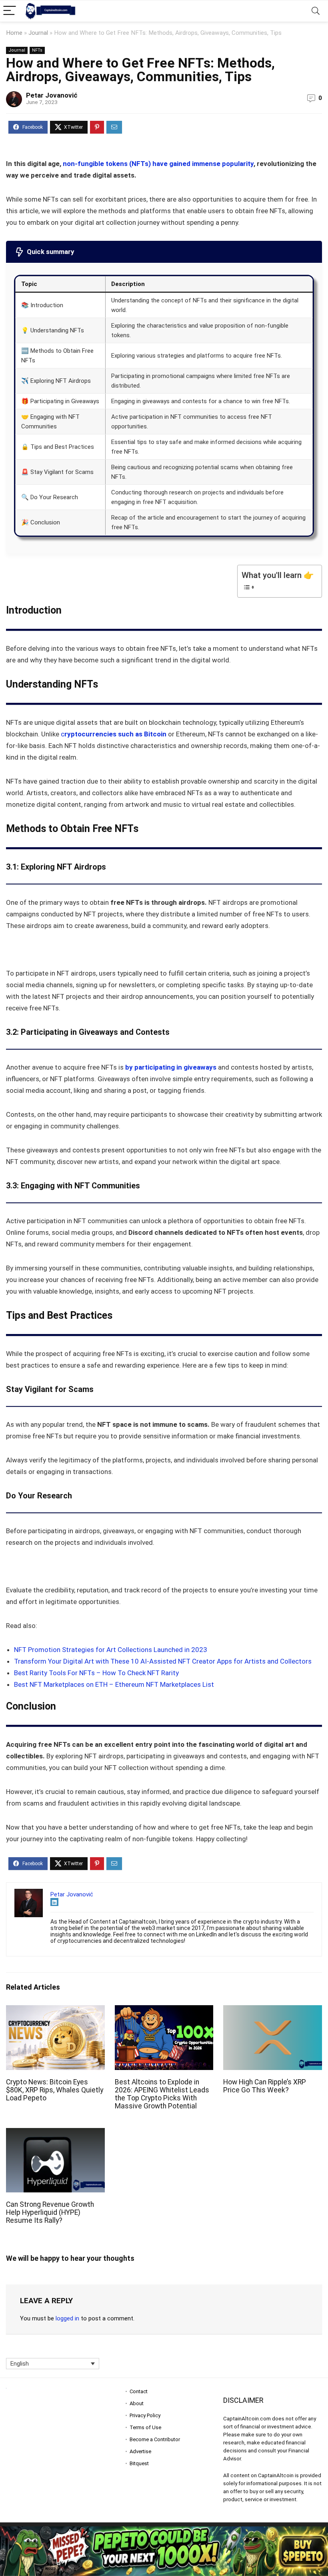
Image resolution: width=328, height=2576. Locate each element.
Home (14, 33)
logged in (67, 2318)
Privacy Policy (145, 2415)
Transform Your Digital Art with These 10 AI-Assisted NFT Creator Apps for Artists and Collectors (163, 1661)
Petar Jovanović (52, 95)
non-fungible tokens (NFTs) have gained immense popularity (158, 164)
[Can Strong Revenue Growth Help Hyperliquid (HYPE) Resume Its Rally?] (55, 2133)
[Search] (316, 11)
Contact (139, 2391)
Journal (38, 33)
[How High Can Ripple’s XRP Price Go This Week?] (273, 2011)
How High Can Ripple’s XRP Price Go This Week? (265, 2086)
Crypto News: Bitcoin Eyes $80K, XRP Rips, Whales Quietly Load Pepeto (55, 2090)
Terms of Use (145, 2427)
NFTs (37, 50)
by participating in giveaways (171, 1067)
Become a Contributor (155, 2439)
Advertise (140, 2451)
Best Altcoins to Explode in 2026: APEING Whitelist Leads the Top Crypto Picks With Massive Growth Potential (162, 2094)
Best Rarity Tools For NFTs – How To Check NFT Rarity (96, 1673)
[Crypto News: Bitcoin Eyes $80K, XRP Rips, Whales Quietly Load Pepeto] (55, 2011)
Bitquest (139, 2463)
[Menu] (10, 11)
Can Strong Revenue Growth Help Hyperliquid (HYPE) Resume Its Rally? (50, 2212)
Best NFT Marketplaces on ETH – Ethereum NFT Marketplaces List (114, 1684)
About (137, 2403)
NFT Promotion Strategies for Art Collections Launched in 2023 (111, 1650)
